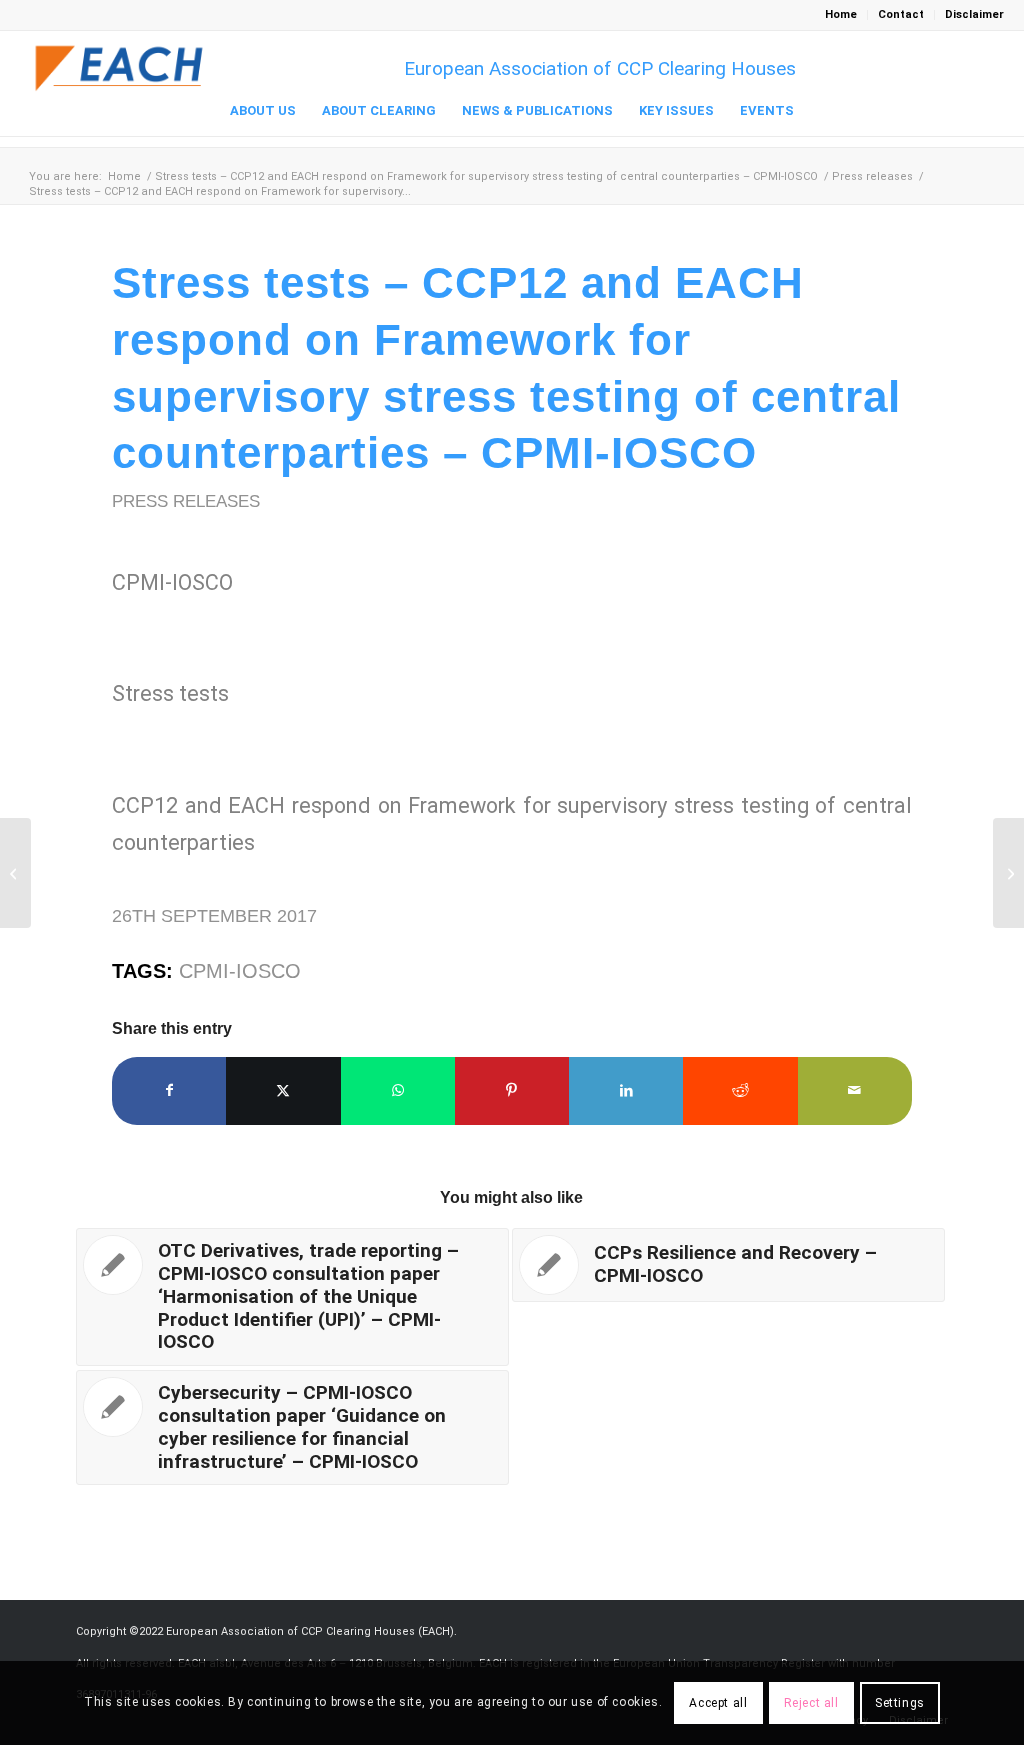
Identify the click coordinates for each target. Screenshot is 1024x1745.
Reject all (811, 1703)
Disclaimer (974, 14)
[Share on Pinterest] (512, 1090)
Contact (901, 14)
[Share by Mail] (855, 1090)
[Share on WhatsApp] (398, 1090)
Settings (900, 1703)
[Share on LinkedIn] (626, 1090)
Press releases (186, 501)
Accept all (718, 1703)
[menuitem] (841, 15)
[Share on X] (283, 1090)
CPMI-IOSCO (240, 971)
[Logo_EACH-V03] (120, 68)
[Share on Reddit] (740, 1090)
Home (841, 14)
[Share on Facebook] (169, 1090)
